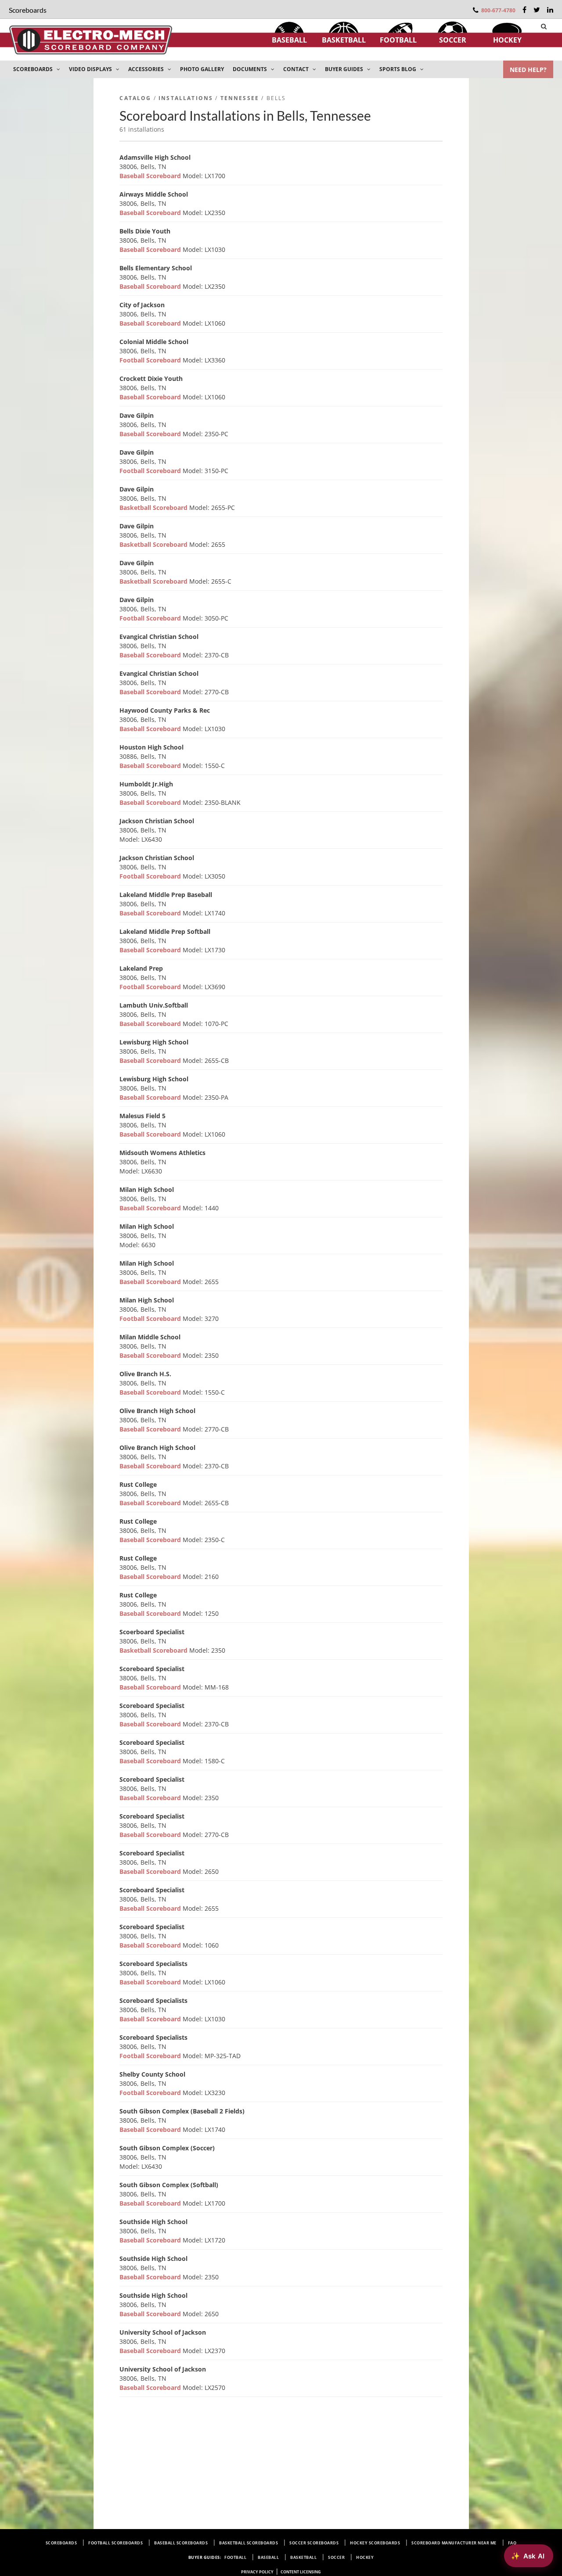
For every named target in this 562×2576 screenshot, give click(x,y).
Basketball (344, 40)
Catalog (135, 98)
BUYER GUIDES (345, 69)
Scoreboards (61, 2543)
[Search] (544, 26)
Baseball (289, 40)
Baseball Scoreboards (181, 2543)
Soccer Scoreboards (314, 2543)
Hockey (507, 40)
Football (398, 40)
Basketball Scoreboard (154, 508)
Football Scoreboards (115, 2543)
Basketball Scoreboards (249, 2543)
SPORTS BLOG (398, 69)
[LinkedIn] (550, 10)
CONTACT (297, 69)
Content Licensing (301, 2572)
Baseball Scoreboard (151, 176)
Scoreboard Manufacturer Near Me (454, 2543)
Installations (186, 98)
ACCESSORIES (147, 69)
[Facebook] (524, 10)
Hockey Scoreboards (375, 2543)
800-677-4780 (498, 10)
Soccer (453, 40)
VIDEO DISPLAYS (91, 69)
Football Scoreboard (151, 360)
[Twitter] (537, 10)
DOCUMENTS (250, 69)
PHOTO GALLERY (202, 69)
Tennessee (240, 98)
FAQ (512, 2543)
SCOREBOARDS (34, 69)
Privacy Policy (257, 2572)
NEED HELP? (528, 70)
